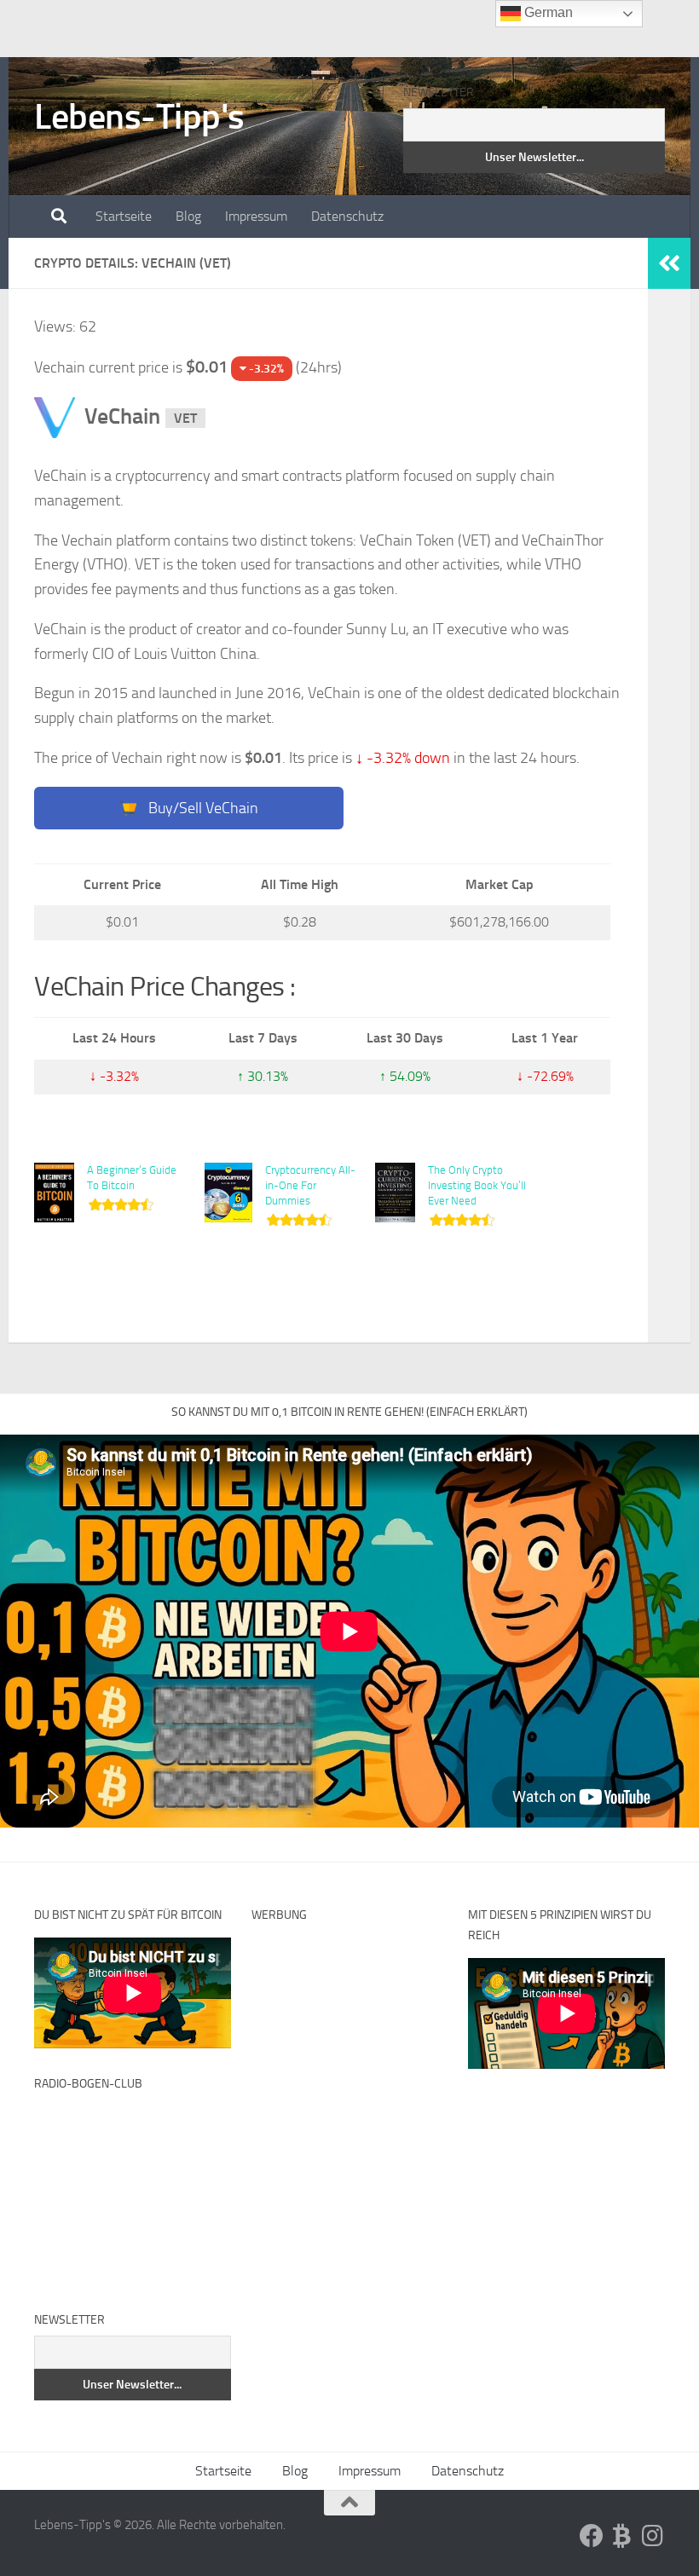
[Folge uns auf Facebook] (592, 2536)
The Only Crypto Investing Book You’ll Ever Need (477, 1185)
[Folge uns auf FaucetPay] (622, 2536)
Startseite (124, 216)
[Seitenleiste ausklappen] (669, 263)
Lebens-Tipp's (139, 117)
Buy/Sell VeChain (202, 808)
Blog (188, 216)
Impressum (256, 216)
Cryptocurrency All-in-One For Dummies (310, 1185)
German (547, 12)
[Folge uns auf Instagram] (653, 2536)
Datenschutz (347, 216)
